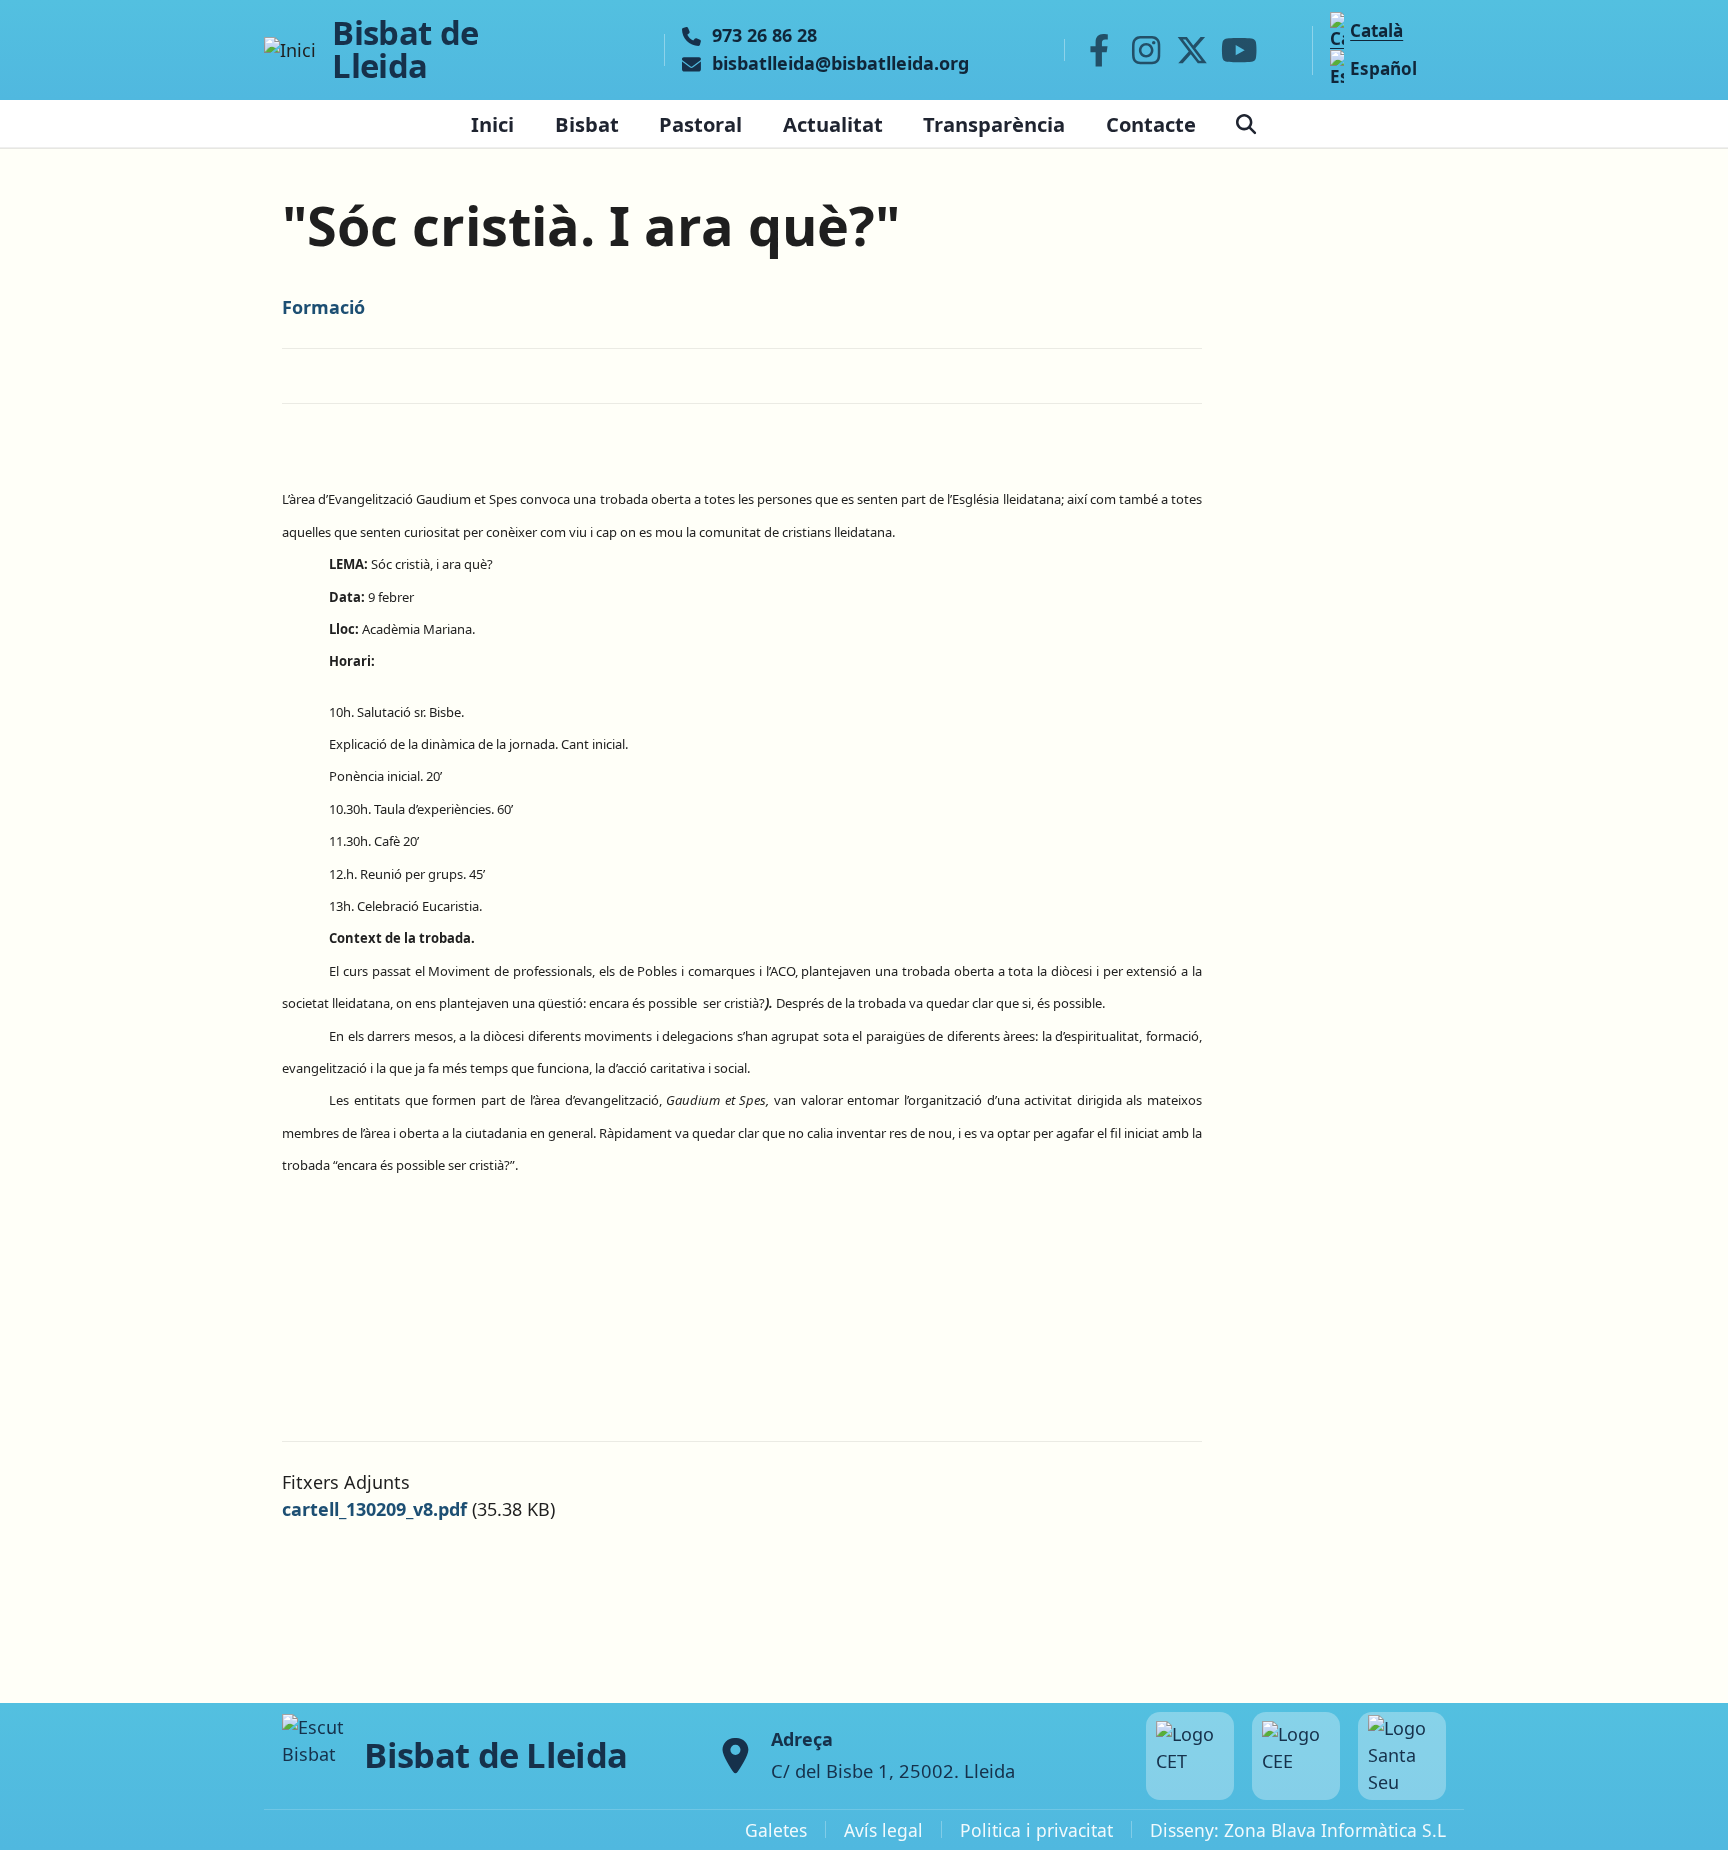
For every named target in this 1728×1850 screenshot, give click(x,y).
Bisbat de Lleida (405, 50)
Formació (323, 307)
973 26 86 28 (764, 36)
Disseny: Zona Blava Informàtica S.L (1298, 1830)
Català (1376, 30)
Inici (492, 124)
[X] (1193, 50)
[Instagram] (1146, 50)
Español (1383, 68)
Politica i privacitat (1036, 1830)
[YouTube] (1239, 50)
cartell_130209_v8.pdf (374, 1509)
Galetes (776, 1830)
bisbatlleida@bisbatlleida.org (840, 64)
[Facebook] (1099, 50)
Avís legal (883, 1830)
